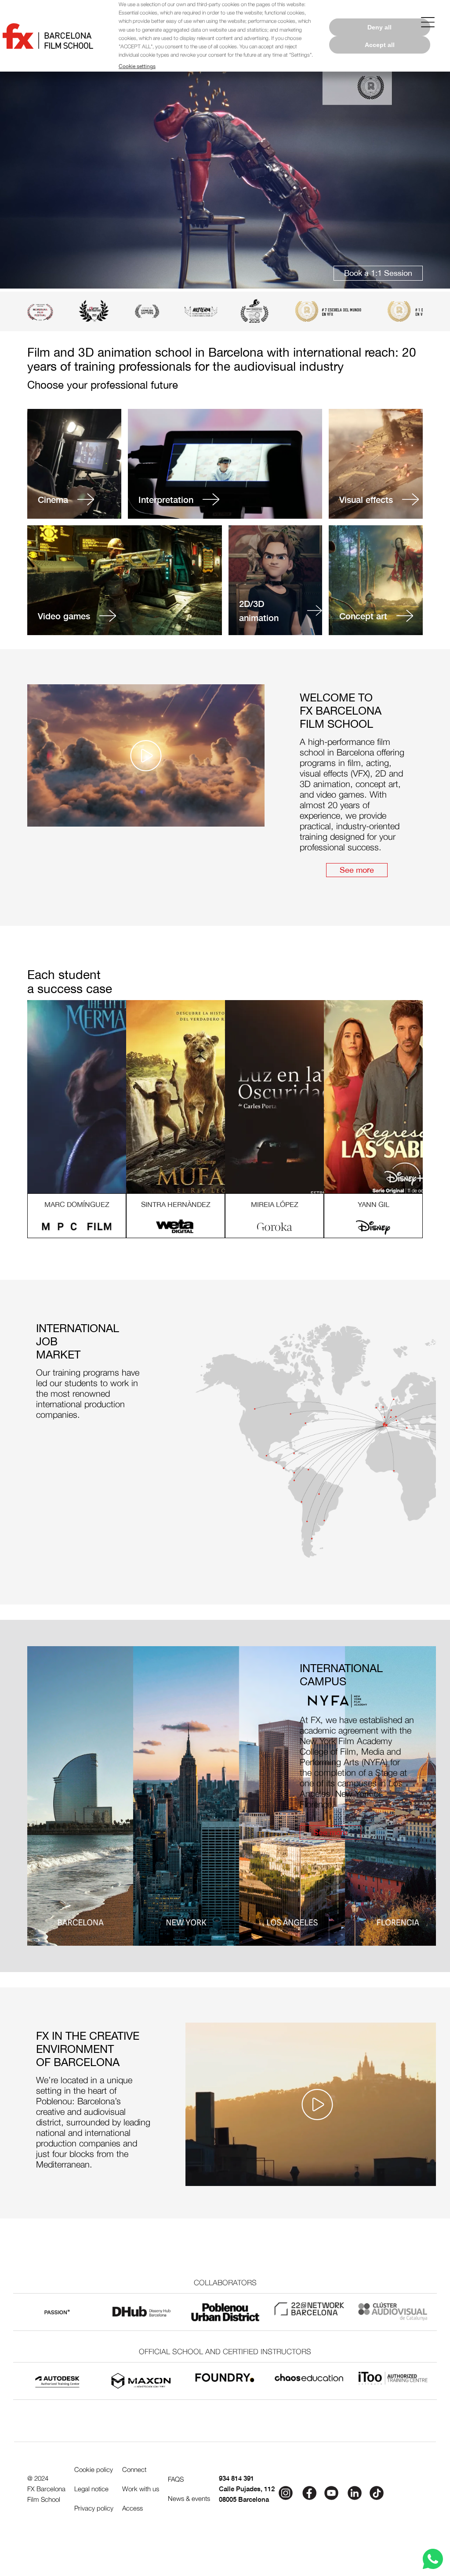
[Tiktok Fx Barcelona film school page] (377, 2492)
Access (132, 2508)
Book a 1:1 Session (378, 273)
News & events (189, 2498)
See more (357, 870)
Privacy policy (94, 2508)
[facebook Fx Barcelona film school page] (308, 2492)
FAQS (176, 2479)
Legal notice (91, 2489)
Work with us (141, 2489)
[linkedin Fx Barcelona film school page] (355, 2492)
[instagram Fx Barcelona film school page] (286, 2492)
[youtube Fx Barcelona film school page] (332, 2492)
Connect (134, 2469)
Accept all (380, 45)
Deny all (379, 27)
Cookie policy (94, 2469)
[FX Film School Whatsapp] (433, 2559)
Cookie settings (137, 66)
